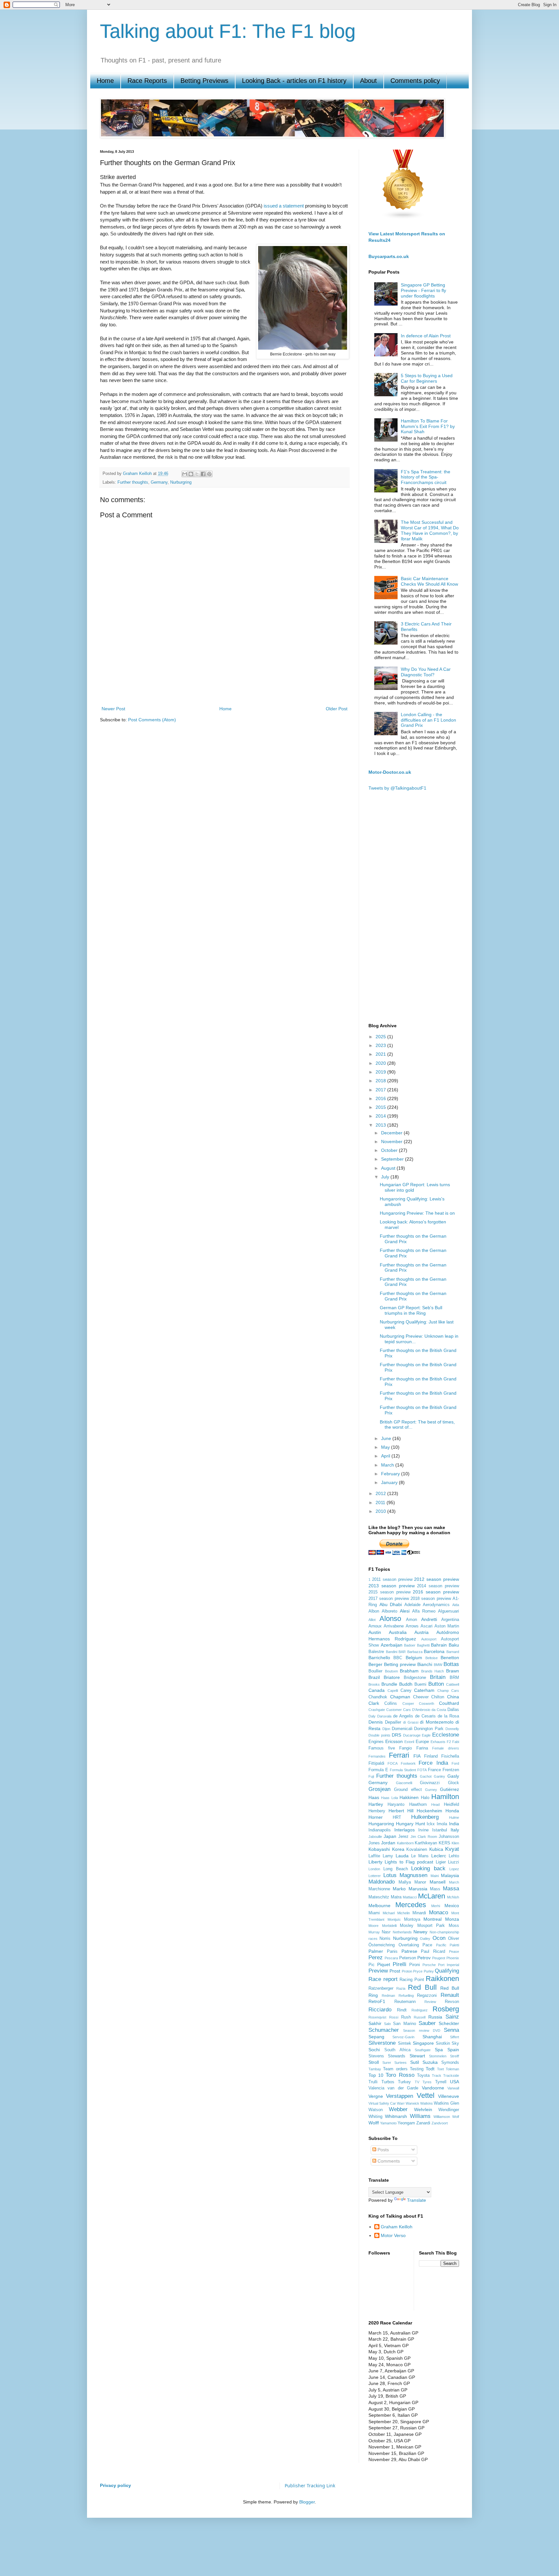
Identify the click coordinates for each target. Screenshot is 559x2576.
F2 (449, 1742)
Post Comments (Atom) (152, 720)
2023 (381, 1045)
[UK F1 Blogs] (403, 218)
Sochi (374, 2050)
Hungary (405, 1824)
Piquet (384, 1964)
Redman (388, 1996)
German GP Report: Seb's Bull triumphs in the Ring (411, 1310)
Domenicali (402, 1729)
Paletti (454, 1945)
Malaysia (450, 1875)
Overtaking (409, 1945)
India (454, 1824)
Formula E (378, 1770)
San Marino (404, 2024)
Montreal (433, 1919)
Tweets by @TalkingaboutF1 (397, 788)
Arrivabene (394, 1626)
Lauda (402, 1856)
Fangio (406, 1748)
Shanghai (432, 2037)
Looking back (428, 1868)
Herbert (396, 1811)
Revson (452, 2002)
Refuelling (406, 1996)
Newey (420, 1932)
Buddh (406, 1684)
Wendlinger (449, 2110)
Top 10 (376, 2075)
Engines (376, 1742)
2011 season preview (392, 1580)
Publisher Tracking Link (310, 2486)
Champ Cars (448, 1691)
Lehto (454, 1856)
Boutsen (391, 1671)
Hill (410, 1811)
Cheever (421, 1697)
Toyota (423, 2075)
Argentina (450, 1620)
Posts (383, 2150)
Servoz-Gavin (403, 2037)
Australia (398, 1632)
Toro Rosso (400, 2075)
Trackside (451, 2075)
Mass (435, 1889)
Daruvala (384, 1716)
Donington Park (429, 1729)
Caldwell (453, 1684)
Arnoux (375, 1626)
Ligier (441, 1862)
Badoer (410, 1645)
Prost (395, 1971)
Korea (398, 1849)
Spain (453, 2050)
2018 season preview (431, 1599)
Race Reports (147, 81)
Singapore (423, 2043)
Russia (435, 2017)
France (434, 1770)
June (387, 1438)
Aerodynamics (436, 1605)
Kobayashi (379, 1849)
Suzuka (430, 2062)
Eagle (426, 1735)
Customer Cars (399, 1710)
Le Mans (420, 1856)
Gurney (431, 1790)
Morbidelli (389, 1926)
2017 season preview (389, 1599)
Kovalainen (417, 1850)
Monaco (438, 1912)
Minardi (419, 1913)
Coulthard (449, 1703)
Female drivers (446, 1748)
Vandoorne (433, 2088)
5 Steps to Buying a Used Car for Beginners (427, 378)
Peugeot (439, 1958)
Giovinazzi (430, 1783)
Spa (439, 2050)
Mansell (438, 1882)
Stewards (397, 2056)
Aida (456, 1605)
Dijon (386, 1729)
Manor (420, 1882)
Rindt (402, 2010)
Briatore (392, 1677)
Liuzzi (454, 1862)
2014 (381, 1116)
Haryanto (396, 1805)
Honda (452, 1811)
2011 (381, 1502)
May (386, 1447)
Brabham (409, 1671)
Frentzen (451, 1770)
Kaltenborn (405, 1843)
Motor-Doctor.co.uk (390, 772)
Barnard (453, 1652)
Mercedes (411, 1905)
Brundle (389, 1684)
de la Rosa (448, 1716)
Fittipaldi (376, 1763)
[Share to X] (197, 474)
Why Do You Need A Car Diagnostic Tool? (426, 672)
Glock (454, 1783)
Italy (455, 1830)
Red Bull (422, 1987)
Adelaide (412, 1605)
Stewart (417, 2056)
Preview (378, 1971)
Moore (373, 1926)
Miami (374, 1913)
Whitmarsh (396, 2116)
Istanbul (440, 1830)
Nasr (386, 1932)
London (374, 1869)
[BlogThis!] (191, 474)
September (393, 1159)
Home (105, 81)
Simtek (405, 2043)
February (391, 1474)
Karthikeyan (426, 1843)
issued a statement (284, 206)
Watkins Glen (446, 2103)
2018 (381, 1081)
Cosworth (427, 1704)
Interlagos (405, 1830)
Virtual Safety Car (382, 2103)
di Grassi (411, 1722)
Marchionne (379, 1889)
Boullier (375, 1671)
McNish (453, 1897)
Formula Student (403, 1770)
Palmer (376, 1951)
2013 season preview (392, 1586)
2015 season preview (389, 1592)
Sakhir (375, 2023)
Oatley (425, 1939)
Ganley (439, 1776)
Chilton (438, 1697)
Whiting (375, 2117)
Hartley (376, 1804)
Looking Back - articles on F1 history (294, 81)
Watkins (427, 2103)
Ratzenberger (381, 1988)
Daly (372, 1716)
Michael (389, 1913)
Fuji (371, 1776)
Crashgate (377, 1710)
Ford (455, 1763)
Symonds (450, 2063)
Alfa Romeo (424, 1611)
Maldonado (382, 1882)
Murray (374, 1932)
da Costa (439, 1710)
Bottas (451, 1664)
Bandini (392, 1652)
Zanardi (423, 2123)
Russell (420, 2017)
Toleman (452, 2069)
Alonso (390, 1619)
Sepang (376, 2037)
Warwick (412, 2103)
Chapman (400, 1697)
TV (417, 2082)
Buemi (420, 1684)
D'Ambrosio (421, 1710)
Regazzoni (427, 1996)
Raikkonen (442, 1979)
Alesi (405, 1611)
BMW (438, 1665)
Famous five (382, 1748)
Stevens (376, 2056)
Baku (454, 1645)
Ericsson (394, 1741)
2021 (381, 1054)
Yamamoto (388, 2123)
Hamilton (445, 1797)
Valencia (376, 2088)
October (390, 1150)
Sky (455, 2043)
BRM (454, 1678)
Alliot (372, 1620)
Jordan (388, 1843)
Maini (435, 1876)
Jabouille (375, 1837)
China (453, 1697)
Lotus (390, 1875)
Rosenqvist (377, 2017)
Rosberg (446, 2009)
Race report (383, 1979)
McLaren (432, 1896)
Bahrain (439, 1645)
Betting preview (400, 1664)
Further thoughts (133, 482)
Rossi (394, 2017)
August (389, 1168)
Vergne (376, 2096)
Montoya (412, 1919)
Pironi (415, 1965)
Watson (376, 2110)
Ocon (439, 1938)
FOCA (393, 1763)
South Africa (397, 2050)
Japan (390, 1836)
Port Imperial (449, 1965)
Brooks (374, 1684)
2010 (381, 1511)
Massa (451, 1889)
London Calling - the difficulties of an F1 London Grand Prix (428, 720)
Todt (430, 2069)
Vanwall (453, 2088)
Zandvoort (440, 2123)
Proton (407, 1971)
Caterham (424, 1690)
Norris (385, 1939)
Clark (374, 1703)
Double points (379, 1735)
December (392, 1133)
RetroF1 (377, 2001)
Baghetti (423, 1645)
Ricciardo (380, 2010)
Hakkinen (409, 1797)
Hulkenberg (425, 1817)
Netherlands (402, 1932)
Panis (392, 1952)
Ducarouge (412, 1735)
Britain (438, 1677)
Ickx (431, 1824)
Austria (422, 1632)
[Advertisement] (225, 682)
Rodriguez (420, 2010)
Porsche (429, 1965)
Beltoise (432, 1658)
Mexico (452, 1906)
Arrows (412, 1626)
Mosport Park (431, 1926)
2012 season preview (437, 1579)
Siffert (455, 2037)
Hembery (377, 1811)
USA (455, 2082)
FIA (417, 1756)
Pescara (391, 1958)
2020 (381, 1063)
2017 (381, 1090)
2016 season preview (436, 1592)
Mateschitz (379, 1897)
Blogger (307, 2502)
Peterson (408, 1958)
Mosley (407, 1926)
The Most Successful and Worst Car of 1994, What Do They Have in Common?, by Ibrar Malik (430, 530)
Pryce (418, 1971)
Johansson (449, 1837)
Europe (422, 1742)
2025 (381, 1037)
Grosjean (379, 1789)
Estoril (409, 1742)
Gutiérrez (449, 1789)
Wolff (374, 2123)
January (390, 1482)
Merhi (436, 1906)
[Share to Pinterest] (209, 474)
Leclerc (439, 1856)
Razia (401, 1988)
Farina (422, 1748)
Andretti (429, 1619)
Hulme (454, 1817)
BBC (398, 1658)
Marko (399, 1889)
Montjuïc (394, 1919)
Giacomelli (404, 1783)
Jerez (403, 1837)
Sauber (427, 2023)
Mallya (405, 1882)
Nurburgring (181, 482)
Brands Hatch (433, 1671)
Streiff (455, 2056)
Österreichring (382, 1945)
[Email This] (185, 474)
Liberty (375, 1862)
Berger (375, 1664)
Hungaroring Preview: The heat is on (417, 1213)
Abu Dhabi (391, 1604)
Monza (452, 1919)
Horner (376, 1817)
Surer (387, 2063)
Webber (398, 2109)
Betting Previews (204, 81)
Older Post (337, 709)
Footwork (408, 1763)
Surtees (400, 2063)
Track (437, 2075)
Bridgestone (415, 1678)
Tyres (427, 2082)
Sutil (415, 2062)
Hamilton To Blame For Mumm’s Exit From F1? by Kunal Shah (428, 426)
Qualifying (447, 1971)
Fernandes (377, 1756)
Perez (376, 1957)
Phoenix (453, 1958)
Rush (406, 2017)
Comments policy (415, 81)
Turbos (388, 2082)
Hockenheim (429, 1811)
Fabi (456, 1742)
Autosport (429, 1639)
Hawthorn (418, 1805)
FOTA (422, 1770)
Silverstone (382, 2043)
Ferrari (399, 1755)
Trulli (373, 2082)
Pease (454, 1952)
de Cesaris (425, 1716)
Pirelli (400, 1964)
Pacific (441, 1945)
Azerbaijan (392, 1645)
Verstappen (400, 2096)
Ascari (427, 1626)
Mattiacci (410, 1897)
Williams (420, 2116)
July (386, 1177)
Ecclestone (446, 1735)
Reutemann (405, 2002)
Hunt (420, 1824)
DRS (396, 1735)
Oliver (454, 1939)
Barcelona (434, 1651)
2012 (381, 1493)
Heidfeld (451, 1805)
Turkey (404, 2082)
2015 (381, 1107)
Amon (411, 1620)
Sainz (452, 2017)
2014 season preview (438, 1586)
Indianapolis (380, 1830)
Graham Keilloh (397, 2227)
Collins (391, 1704)
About (368, 81)
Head (435, 1805)
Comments (388, 2161)
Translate (417, 2200)
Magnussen (413, 1875)
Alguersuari (449, 1611)
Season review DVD (422, 2030)
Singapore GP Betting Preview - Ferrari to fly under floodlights (423, 290)
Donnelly (452, 1729)
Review (430, 2002)
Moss (454, 1926)
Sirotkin (443, 2043)
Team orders (395, 2069)
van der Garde (403, 2088)
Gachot (426, 1776)
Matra (396, 1897)
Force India (433, 1763)
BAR (402, 1652)
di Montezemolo (437, 1722)
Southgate (423, 2050)
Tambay (375, 2069)
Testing (417, 2069)
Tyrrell (441, 2082)
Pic (372, 1965)
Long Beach (396, 1869)
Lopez (454, 1869)
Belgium (414, 1658)
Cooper (408, 1704)
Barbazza (415, 1652)
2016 (381, 1098)
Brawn (453, 1671)
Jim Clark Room (424, 1837)
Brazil (374, 1677)
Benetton (450, 1658)
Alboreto (389, 1611)
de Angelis (403, 1716)
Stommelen (438, 2056)
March (388, 1465)
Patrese (409, 1951)
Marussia (418, 1889)
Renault (450, 1995)
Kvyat (452, 1849)
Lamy (388, 1856)
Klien (455, 1843)
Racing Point (412, 1980)
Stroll (374, 2062)
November (392, 1142)
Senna (451, 2030)
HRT (397, 1817)
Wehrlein (423, 2109)
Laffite (374, 1856)
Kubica (436, 1849)
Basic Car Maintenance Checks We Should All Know (429, 581)
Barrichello (379, 1658)
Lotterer (375, 1876)
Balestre (376, 1652)
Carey (406, 1691)
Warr (401, 2103)
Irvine (423, 1830)
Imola (442, 1824)
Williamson (442, 2117)
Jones (374, 1843)
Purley (429, 1971)
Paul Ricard (433, 1952)
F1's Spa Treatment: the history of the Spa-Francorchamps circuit (426, 477)
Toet (440, 2069)
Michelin (404, 1913)
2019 (381, 1072)
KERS (444, 1843)
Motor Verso (393, 2235)
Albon (374, 1611)
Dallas (453, 1710)
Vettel (426, 2095)
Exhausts (438, 1742)
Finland (431, 1756)
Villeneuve (449, 2096)
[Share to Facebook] (203, 474)
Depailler (393, 1722)
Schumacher (384, 2030)
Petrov (424, 1958)
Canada (377, 1690)
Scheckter (449, 2023)
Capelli (393, 1691)
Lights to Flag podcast (409, 1862)
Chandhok (378, 1697)
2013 (381, 1125)
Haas (374, 1797)
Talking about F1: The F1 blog (228, 31)
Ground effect (408, 1790)
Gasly (453, 1776)
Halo (425, 1798)
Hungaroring (381, 1824)
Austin (375, 1632)
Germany (159, 482)
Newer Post (113, 709)
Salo (387, 2024)
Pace (427, 1945)
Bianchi (425, 1664)
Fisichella (450, 1756)
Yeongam (406, 2123)
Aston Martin (447, 1626)
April (386, 1456)
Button (436, 1684)
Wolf (456, 2117)
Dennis (376, 1722)
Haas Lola (389, 1798)
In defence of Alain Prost (426, 336)
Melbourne (379, 1906)
